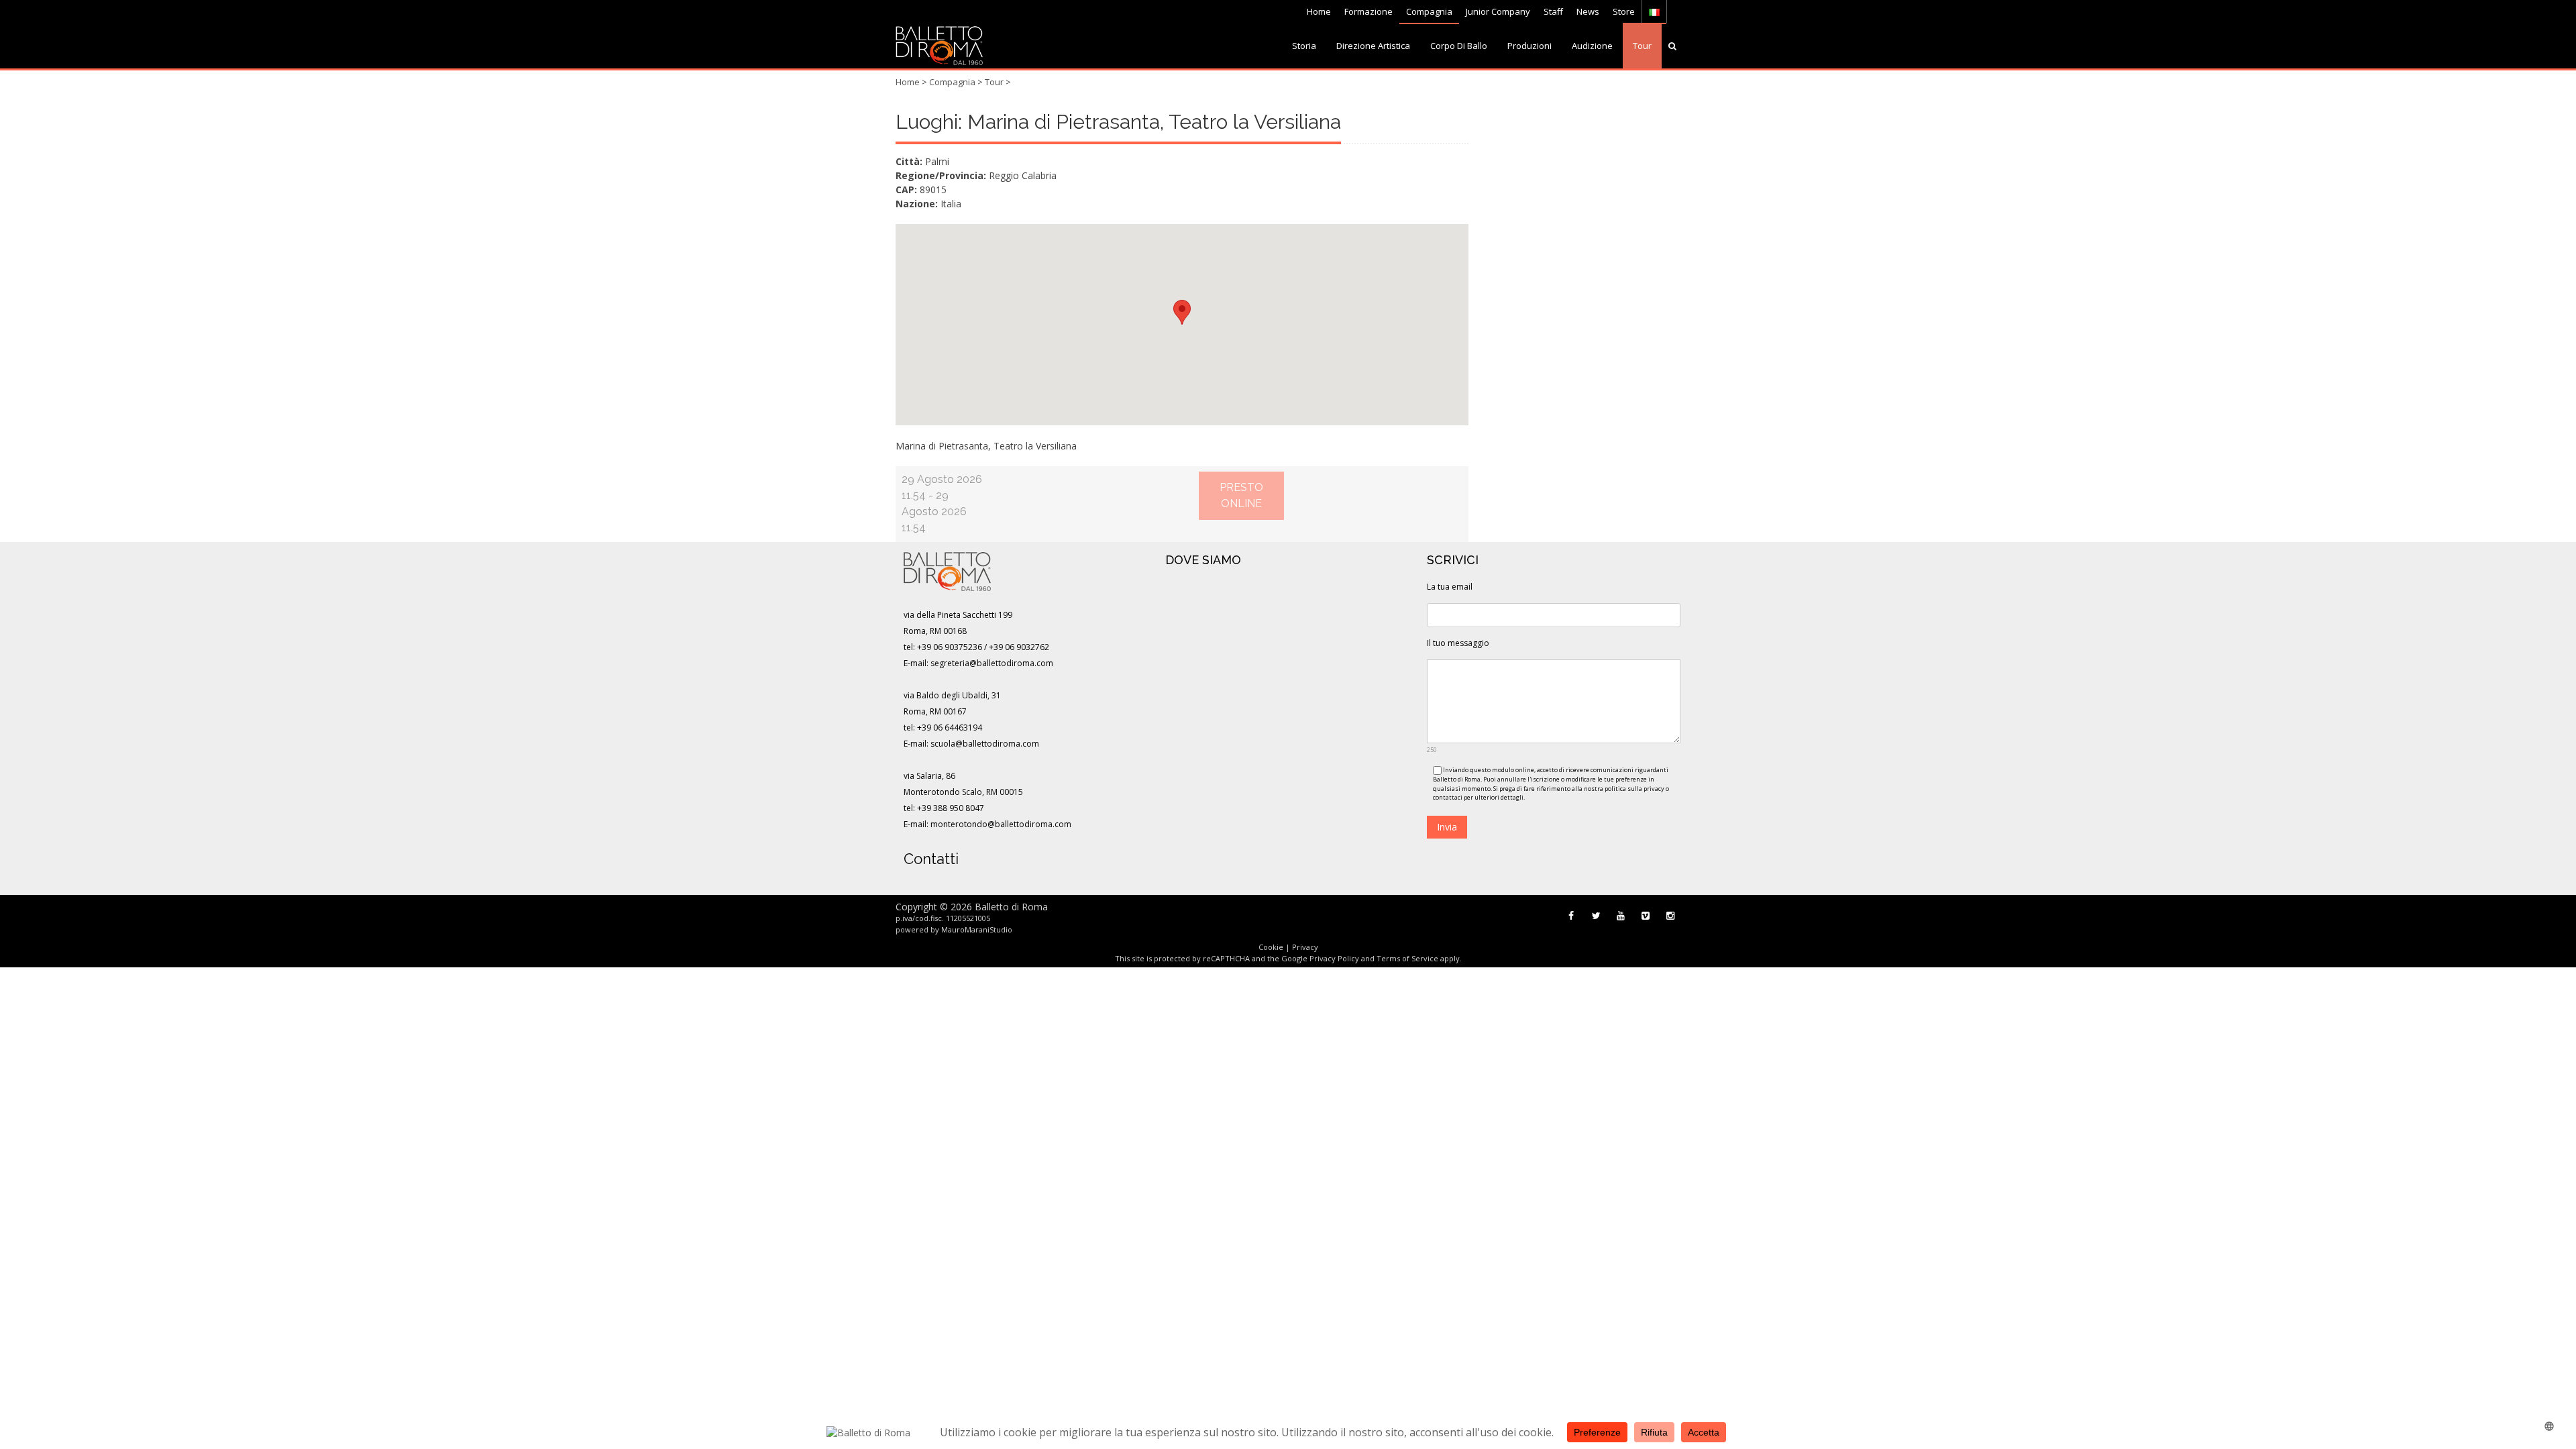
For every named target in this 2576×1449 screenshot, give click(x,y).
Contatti (931, 859)
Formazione (1368, 11)
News (1588, 11)
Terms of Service (1407, 958)
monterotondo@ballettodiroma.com (1001, 824)
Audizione (1592, 46)
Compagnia (1429, 11)
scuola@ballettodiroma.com (985, 744)
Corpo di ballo (1459, 46)
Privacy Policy (1334, 958)
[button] (1182, 312)
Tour (1642, 46)
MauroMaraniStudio (977, 929)
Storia (1304, 46)
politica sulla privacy (1634, 789)
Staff (1553, 11)
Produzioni (1529, 46)
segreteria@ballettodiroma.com (992, 663)
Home (1319, 11)
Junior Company (1498, 11)
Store (1624, 11)
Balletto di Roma (1011, 907)
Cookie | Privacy (1288, 947)
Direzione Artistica (1373, 46)
